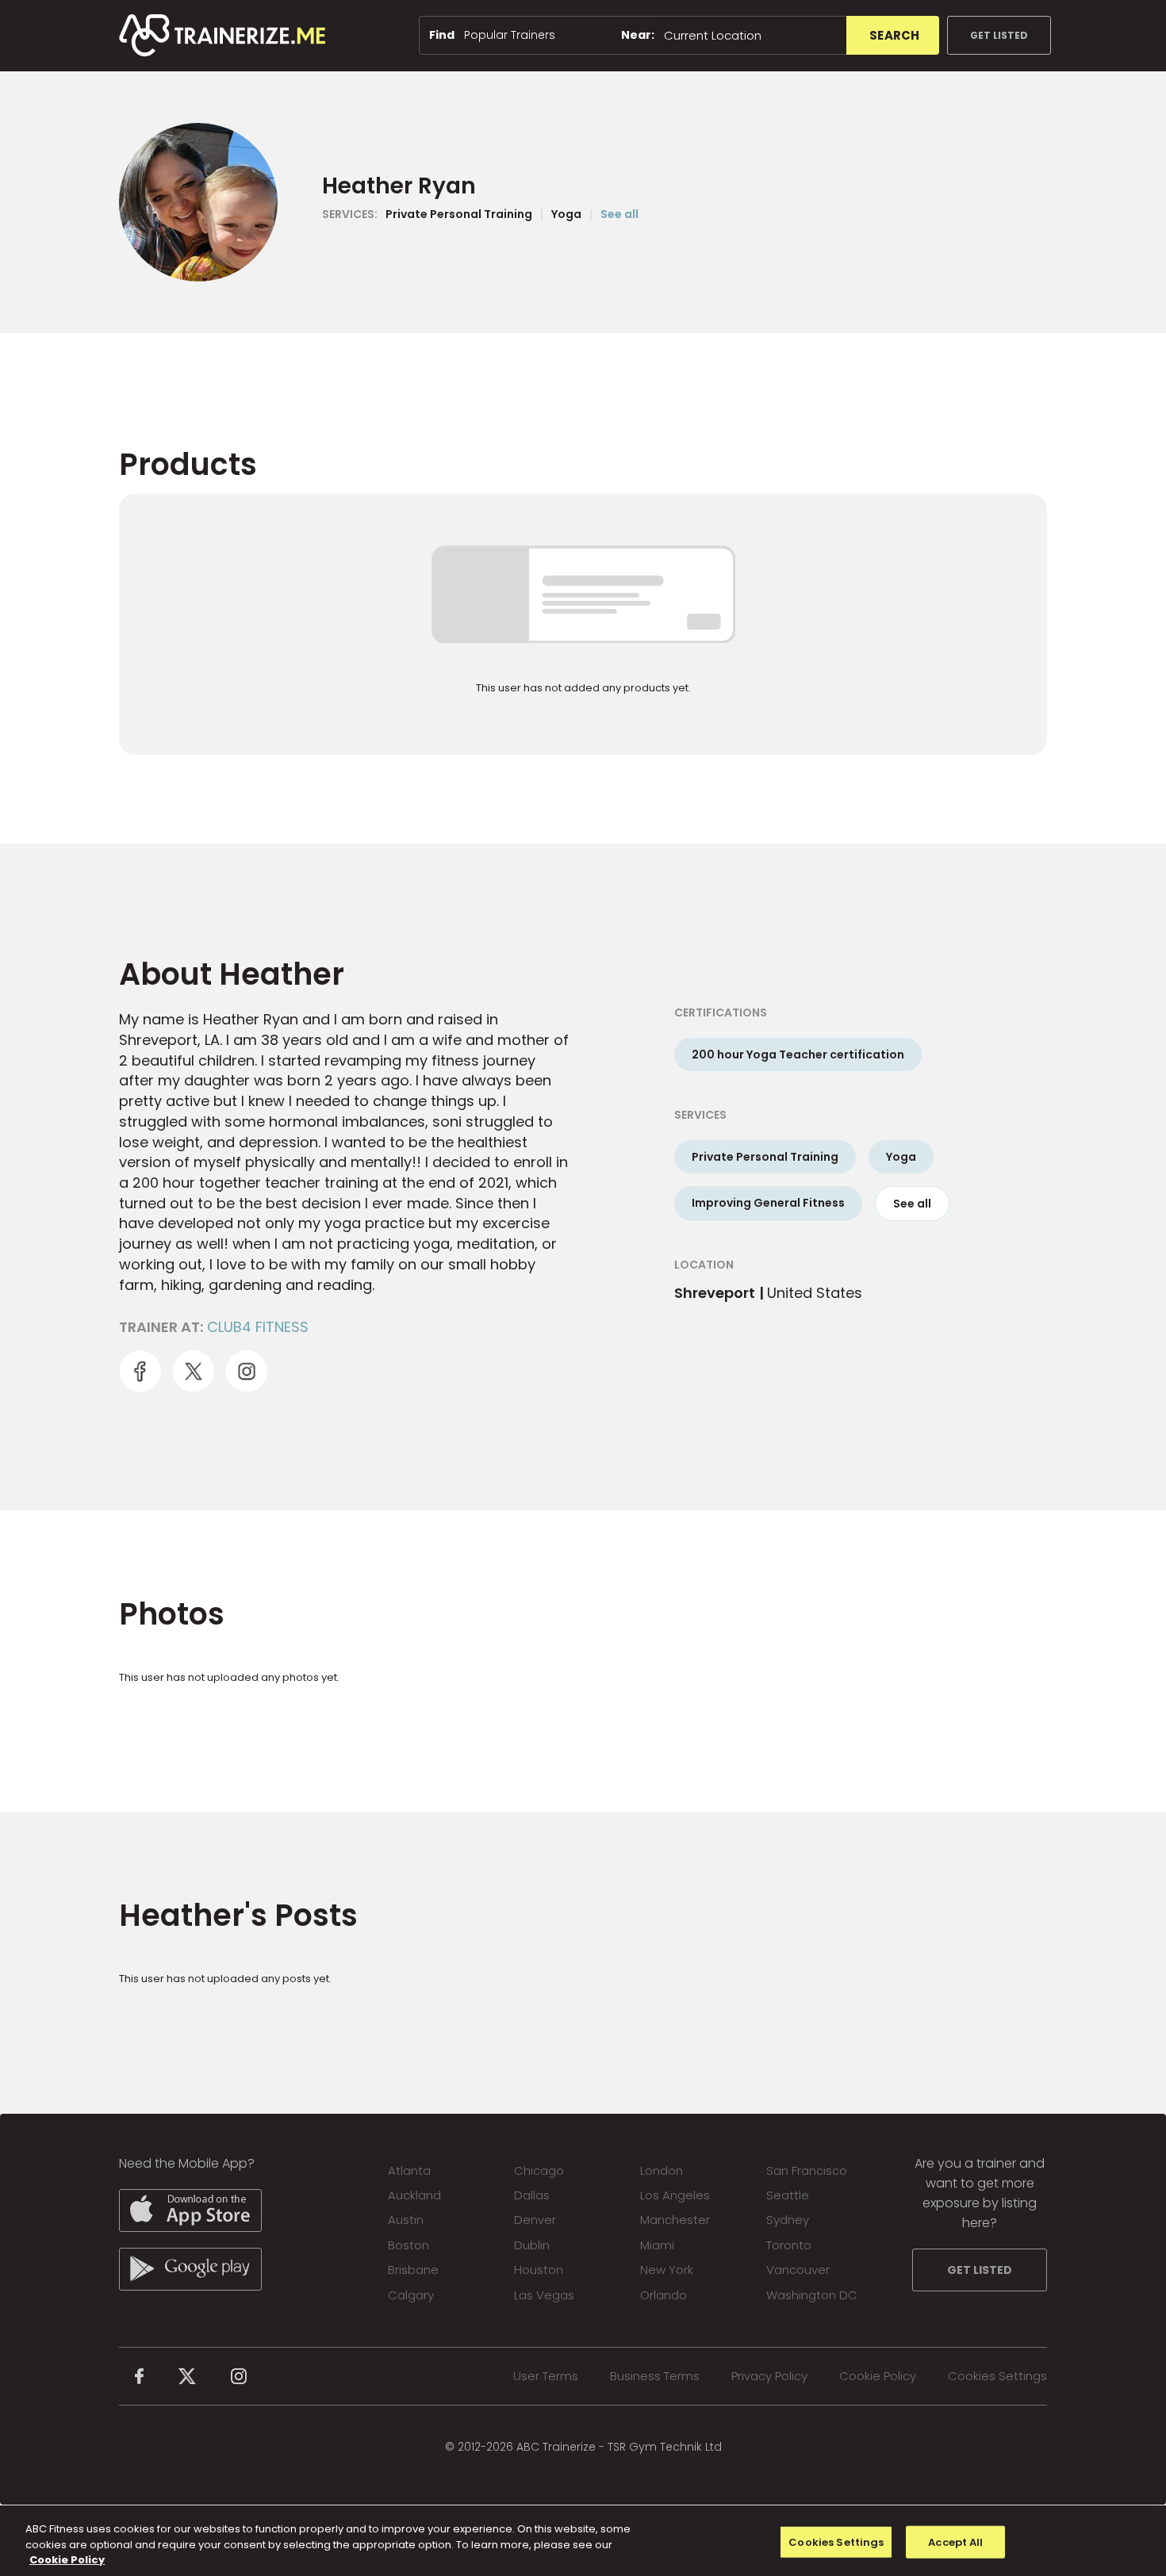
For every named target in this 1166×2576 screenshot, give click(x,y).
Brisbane (413, 2270)
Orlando (664, 2295)
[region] (583, 2541)
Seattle (788, 2195)
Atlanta (409, 2170)
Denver (535, 2220)
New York (667, 2270)
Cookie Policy (878, 2376)
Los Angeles (675, 2195)
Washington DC (812, 2295)
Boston (408, 2245)
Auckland (414, 2195)
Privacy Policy (769, 2376)
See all (619, 214)
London (662, 2170)
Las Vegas (544, 2295)
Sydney (788, 2220)
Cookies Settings (997, 2376)
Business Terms (655, 2376)
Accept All (955, 2542)
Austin (406, 2220)
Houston (539, 2270)
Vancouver (798, 2270)
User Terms (546, 2376)
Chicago (539, 2170)
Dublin (532, 2245)
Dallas (532, 2195)
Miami (657, 2245)
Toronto (789, 2245)
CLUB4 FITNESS (258, 1327)
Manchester (675, 2220)
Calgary (411, 2295)
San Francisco (807, 2170)
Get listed (999, 35)
